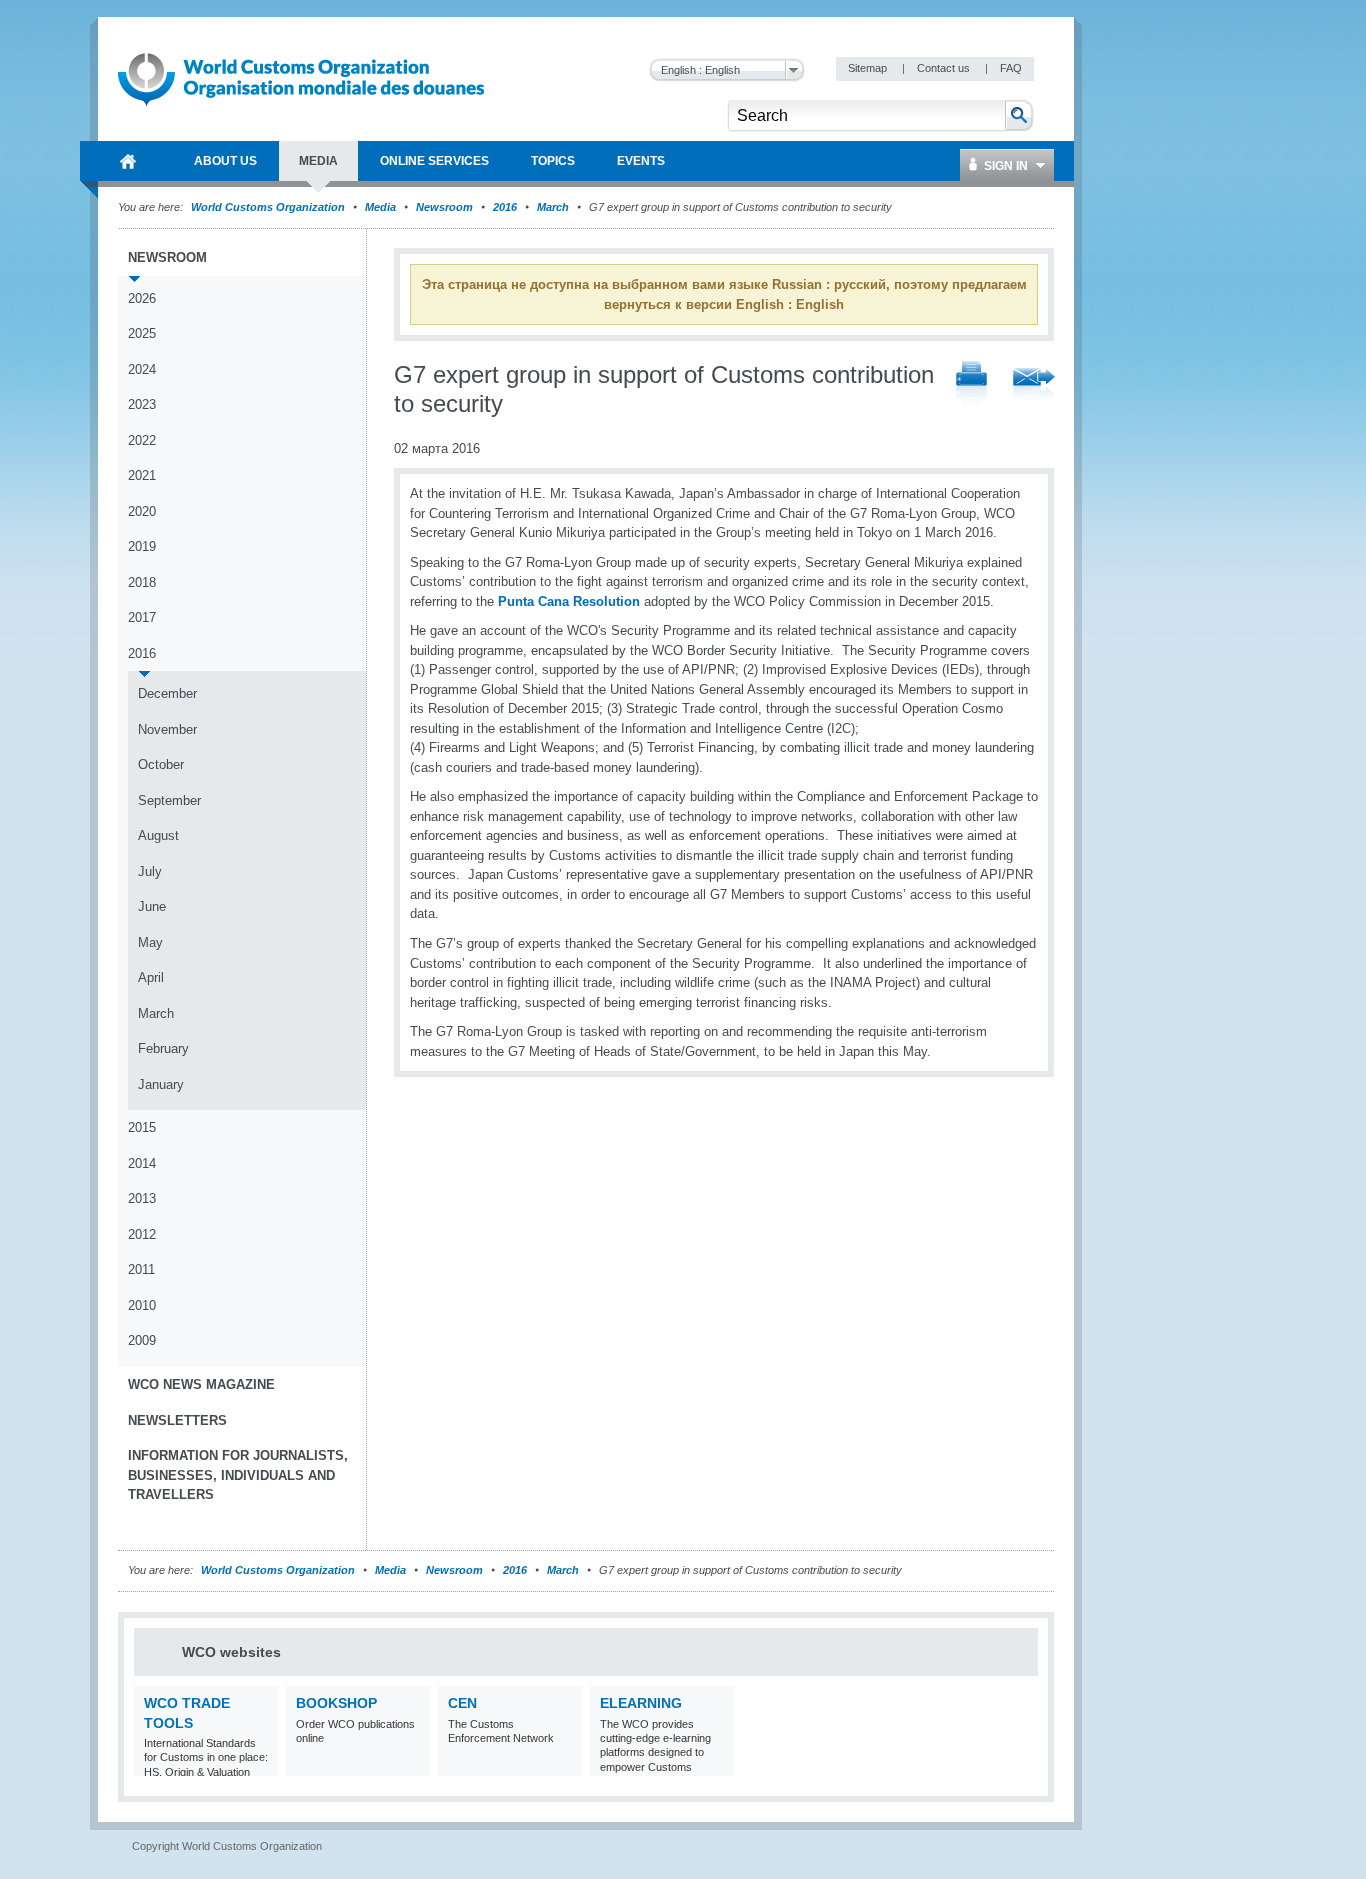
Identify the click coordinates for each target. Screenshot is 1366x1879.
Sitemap (869, 68)
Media (380, 207)
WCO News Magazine (201, 1384)
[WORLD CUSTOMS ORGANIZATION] (128, 161)
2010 (142, 1305)
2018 (142, 582)
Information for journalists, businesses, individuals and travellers (238, 1475)
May (150, 942)
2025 (142, 333)
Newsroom (444, 207)
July (150, 871)
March (553, 207)
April (151, 977)
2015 (142, 1127)
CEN (462, 1703)
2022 (142, 440)
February (163, 1048)
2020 (142, 511)
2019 (142, 546)
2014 (142, 1163)
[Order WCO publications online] (412, 1763)
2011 (141, 1269)
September (169, 800)
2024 (142, 369)
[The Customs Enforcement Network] (564, 1763)
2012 (142, 1234)
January (161, 1084)
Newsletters (177, 1420)
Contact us (945, 68)
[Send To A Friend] (1034, 386)
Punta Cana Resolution (569, 601)
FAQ (1011, 68)
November (167, 729)
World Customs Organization (269, 207)
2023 (142, 404)
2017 (142, 617)
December (167, 693)
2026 (142, 298)
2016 (505, 207)
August (158, 835)
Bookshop (336, 1703)
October (161, 764)
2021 (142, 475)
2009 (142, 1340)
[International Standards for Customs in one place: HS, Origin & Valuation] (260, 1763)
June (152, 906)
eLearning (641, 1703)
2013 (142, 1198)
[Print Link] (971, 385)
